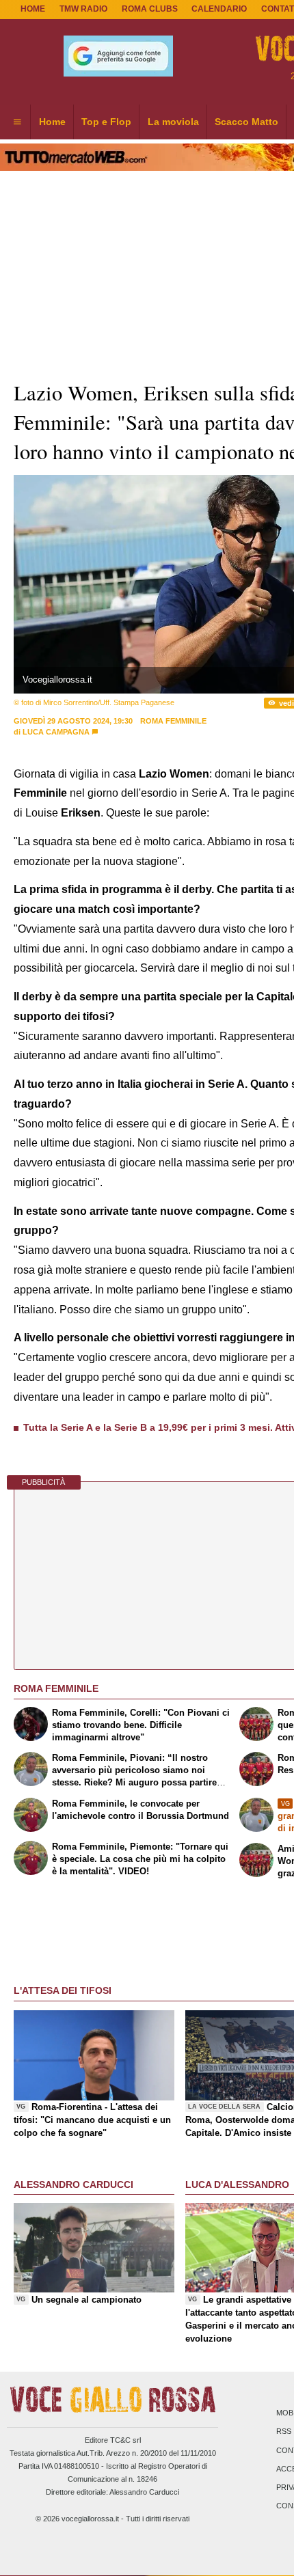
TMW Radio (83, 9)
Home (33, 9)
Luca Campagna (56, 732)
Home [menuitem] (52, 122)
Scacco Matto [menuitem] (246, 122)
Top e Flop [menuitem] (106, 122)
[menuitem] (17, 122)
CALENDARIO (219, 9)
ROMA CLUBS (150, 9)
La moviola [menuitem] (173, 122)
